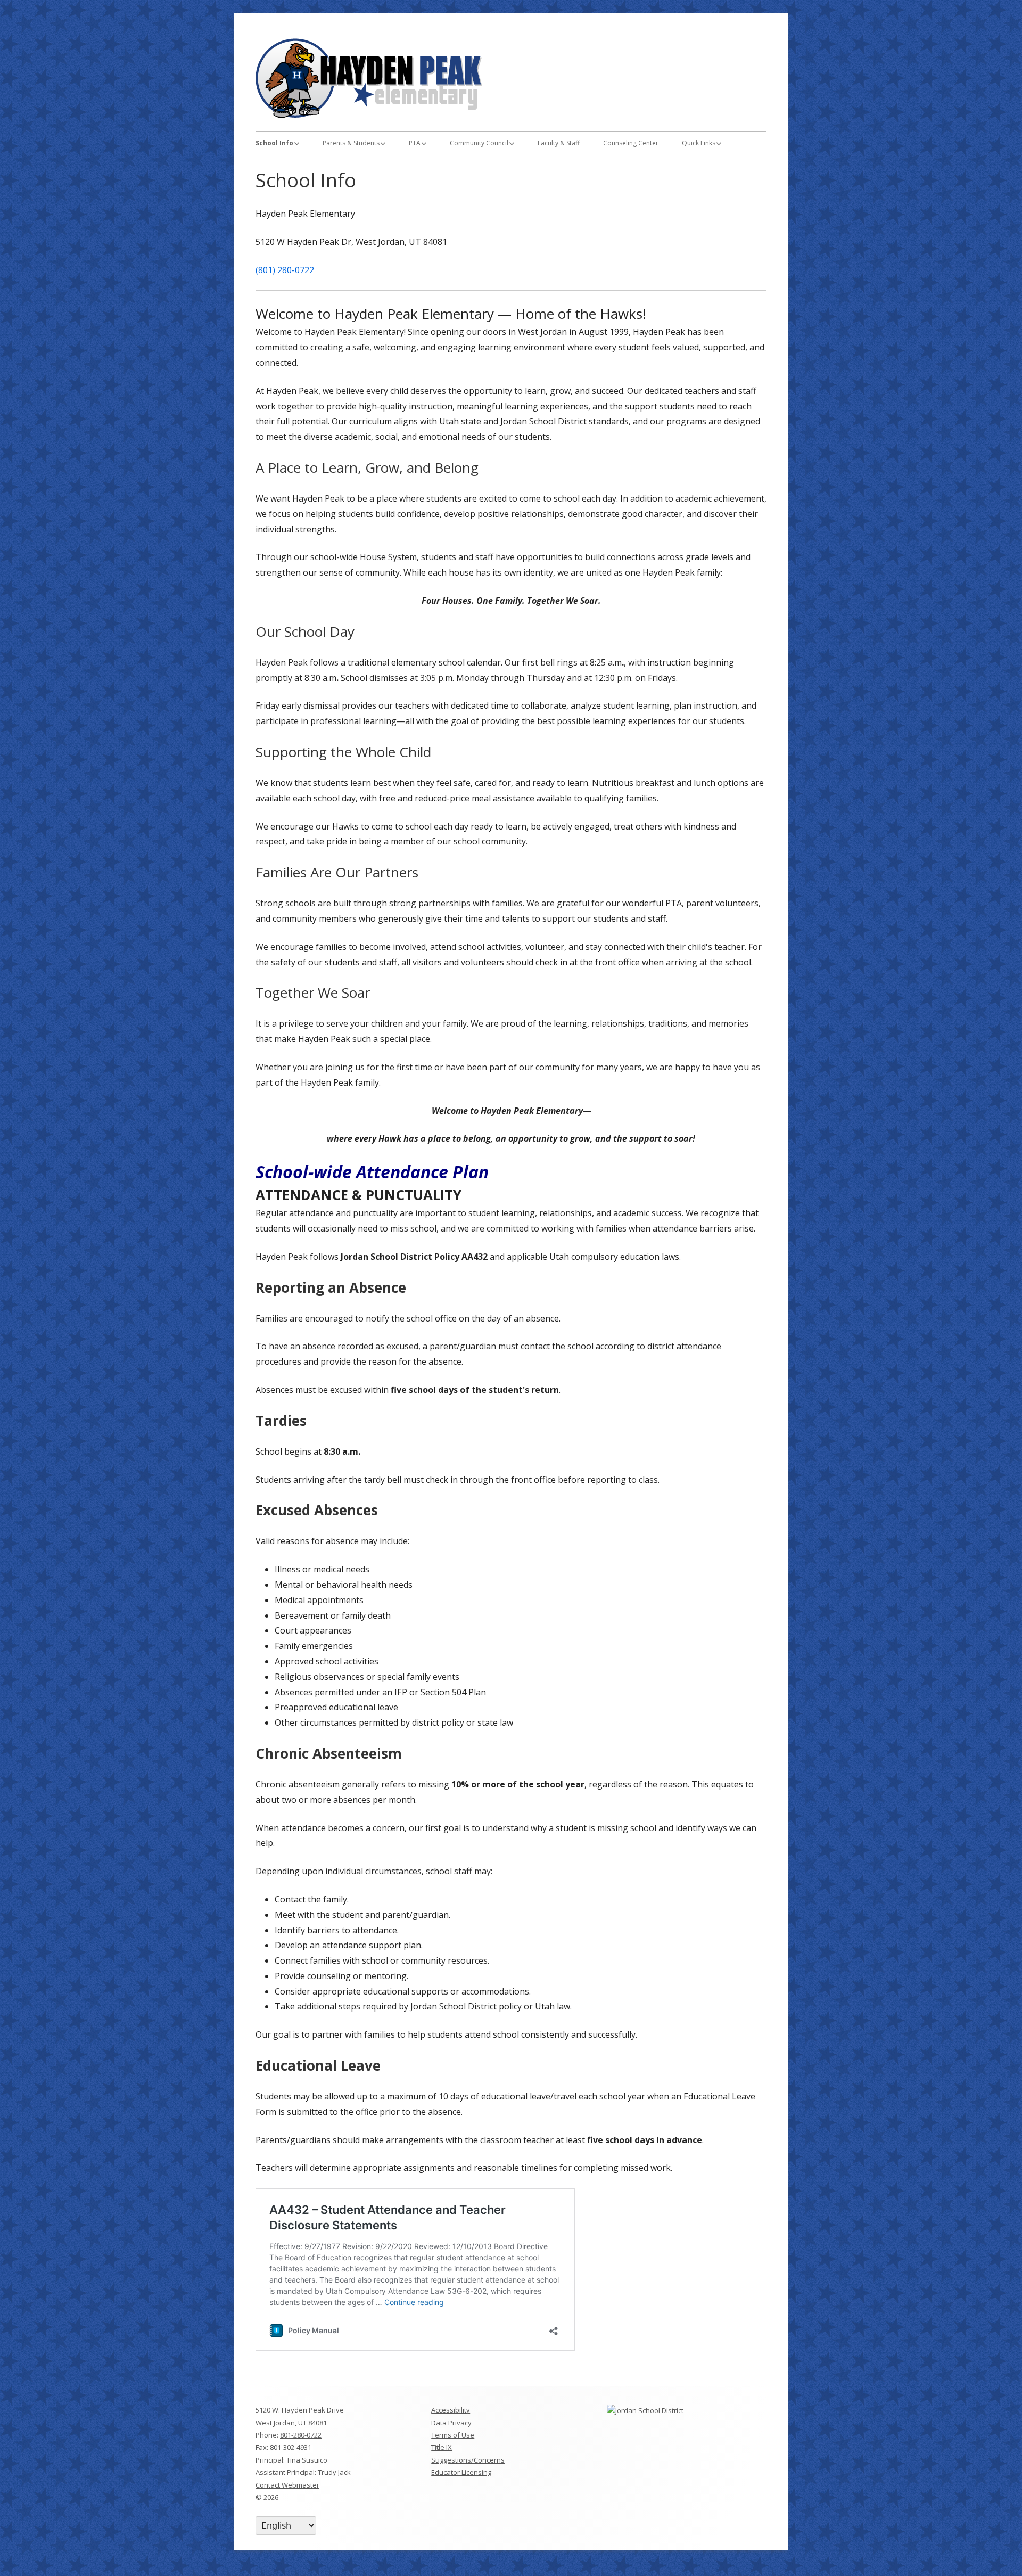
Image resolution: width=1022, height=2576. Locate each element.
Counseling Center (631, 143)
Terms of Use (453, 2435)
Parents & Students (351, 143)
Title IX (442, 2447)
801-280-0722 (301, 2435)
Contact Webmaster (287, 2485)
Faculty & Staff (559, 143)
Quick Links (699, 143)
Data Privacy (451, 2423)
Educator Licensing (461, 2472)
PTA (415, 143)
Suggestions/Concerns (468, 2460)
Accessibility (451, 2410)
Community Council (479, 143)
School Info (274, 143)
